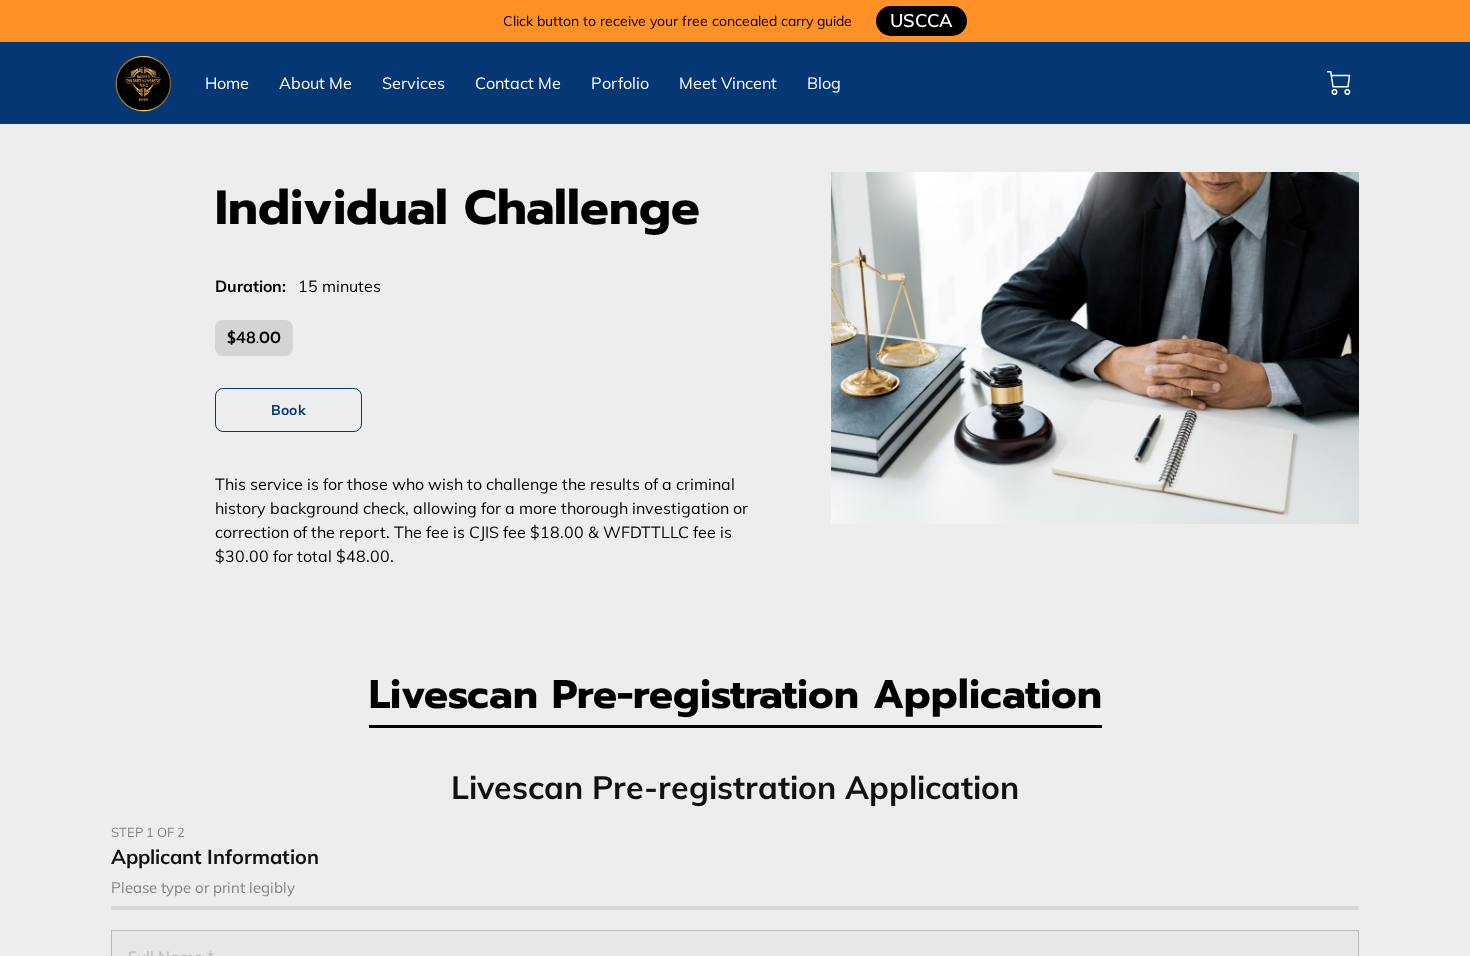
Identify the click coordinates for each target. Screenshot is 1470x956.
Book (288, 410)
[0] (1339, 83)
